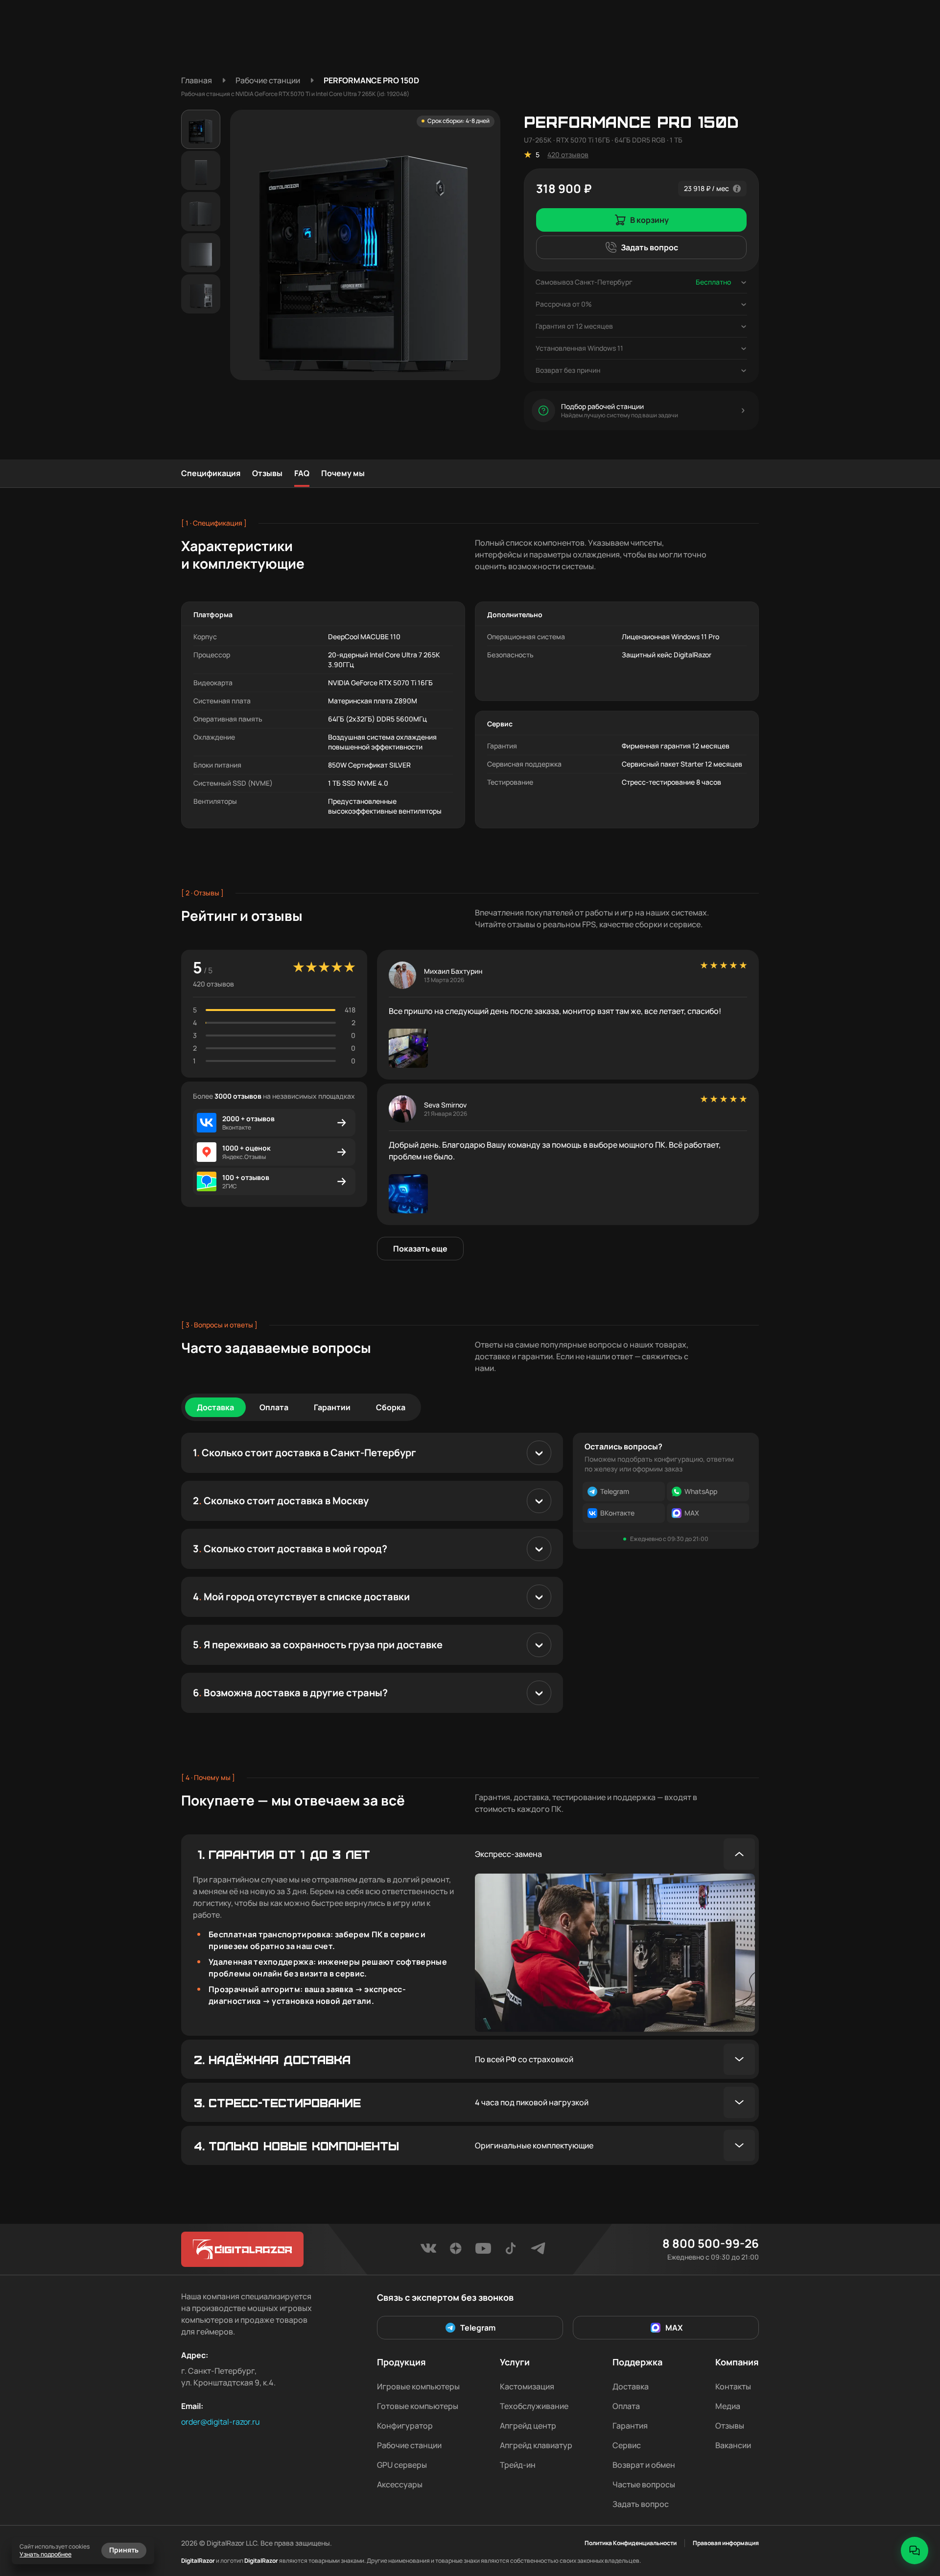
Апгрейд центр (528, 2426)
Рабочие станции (409, 2445)
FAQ (302, 473)
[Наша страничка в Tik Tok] (511, 2251)
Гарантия (630, 2426)
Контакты (733, 2386)
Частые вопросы (644, 2484)
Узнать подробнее (46, 2554)
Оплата (626, 2406)
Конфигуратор (405, 2426)
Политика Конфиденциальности (631, 2543)
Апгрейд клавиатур (536, 2445)
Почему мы (343, 473)
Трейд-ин (518, 2465)
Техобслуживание (534, 2406)
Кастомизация (527, 2386)
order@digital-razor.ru (221, 2422)
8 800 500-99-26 (711, 2243)
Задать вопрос (641, 2504)
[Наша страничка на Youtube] (483, 2251)
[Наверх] (915, 2517)
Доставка (631, 2386)
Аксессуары (400, 2484)
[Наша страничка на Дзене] (456, 2251)
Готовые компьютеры (418, 2406)
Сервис (627, 2445)
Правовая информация (726, 2543)
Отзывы (267, 473)
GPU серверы (402, 2465)
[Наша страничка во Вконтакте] (428, 2251)
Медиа (728, 2406)
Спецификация (211, 473)
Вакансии (733, 2445)
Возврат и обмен (644, 2465)
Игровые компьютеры (418, 2386)
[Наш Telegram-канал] (538, 2251)
